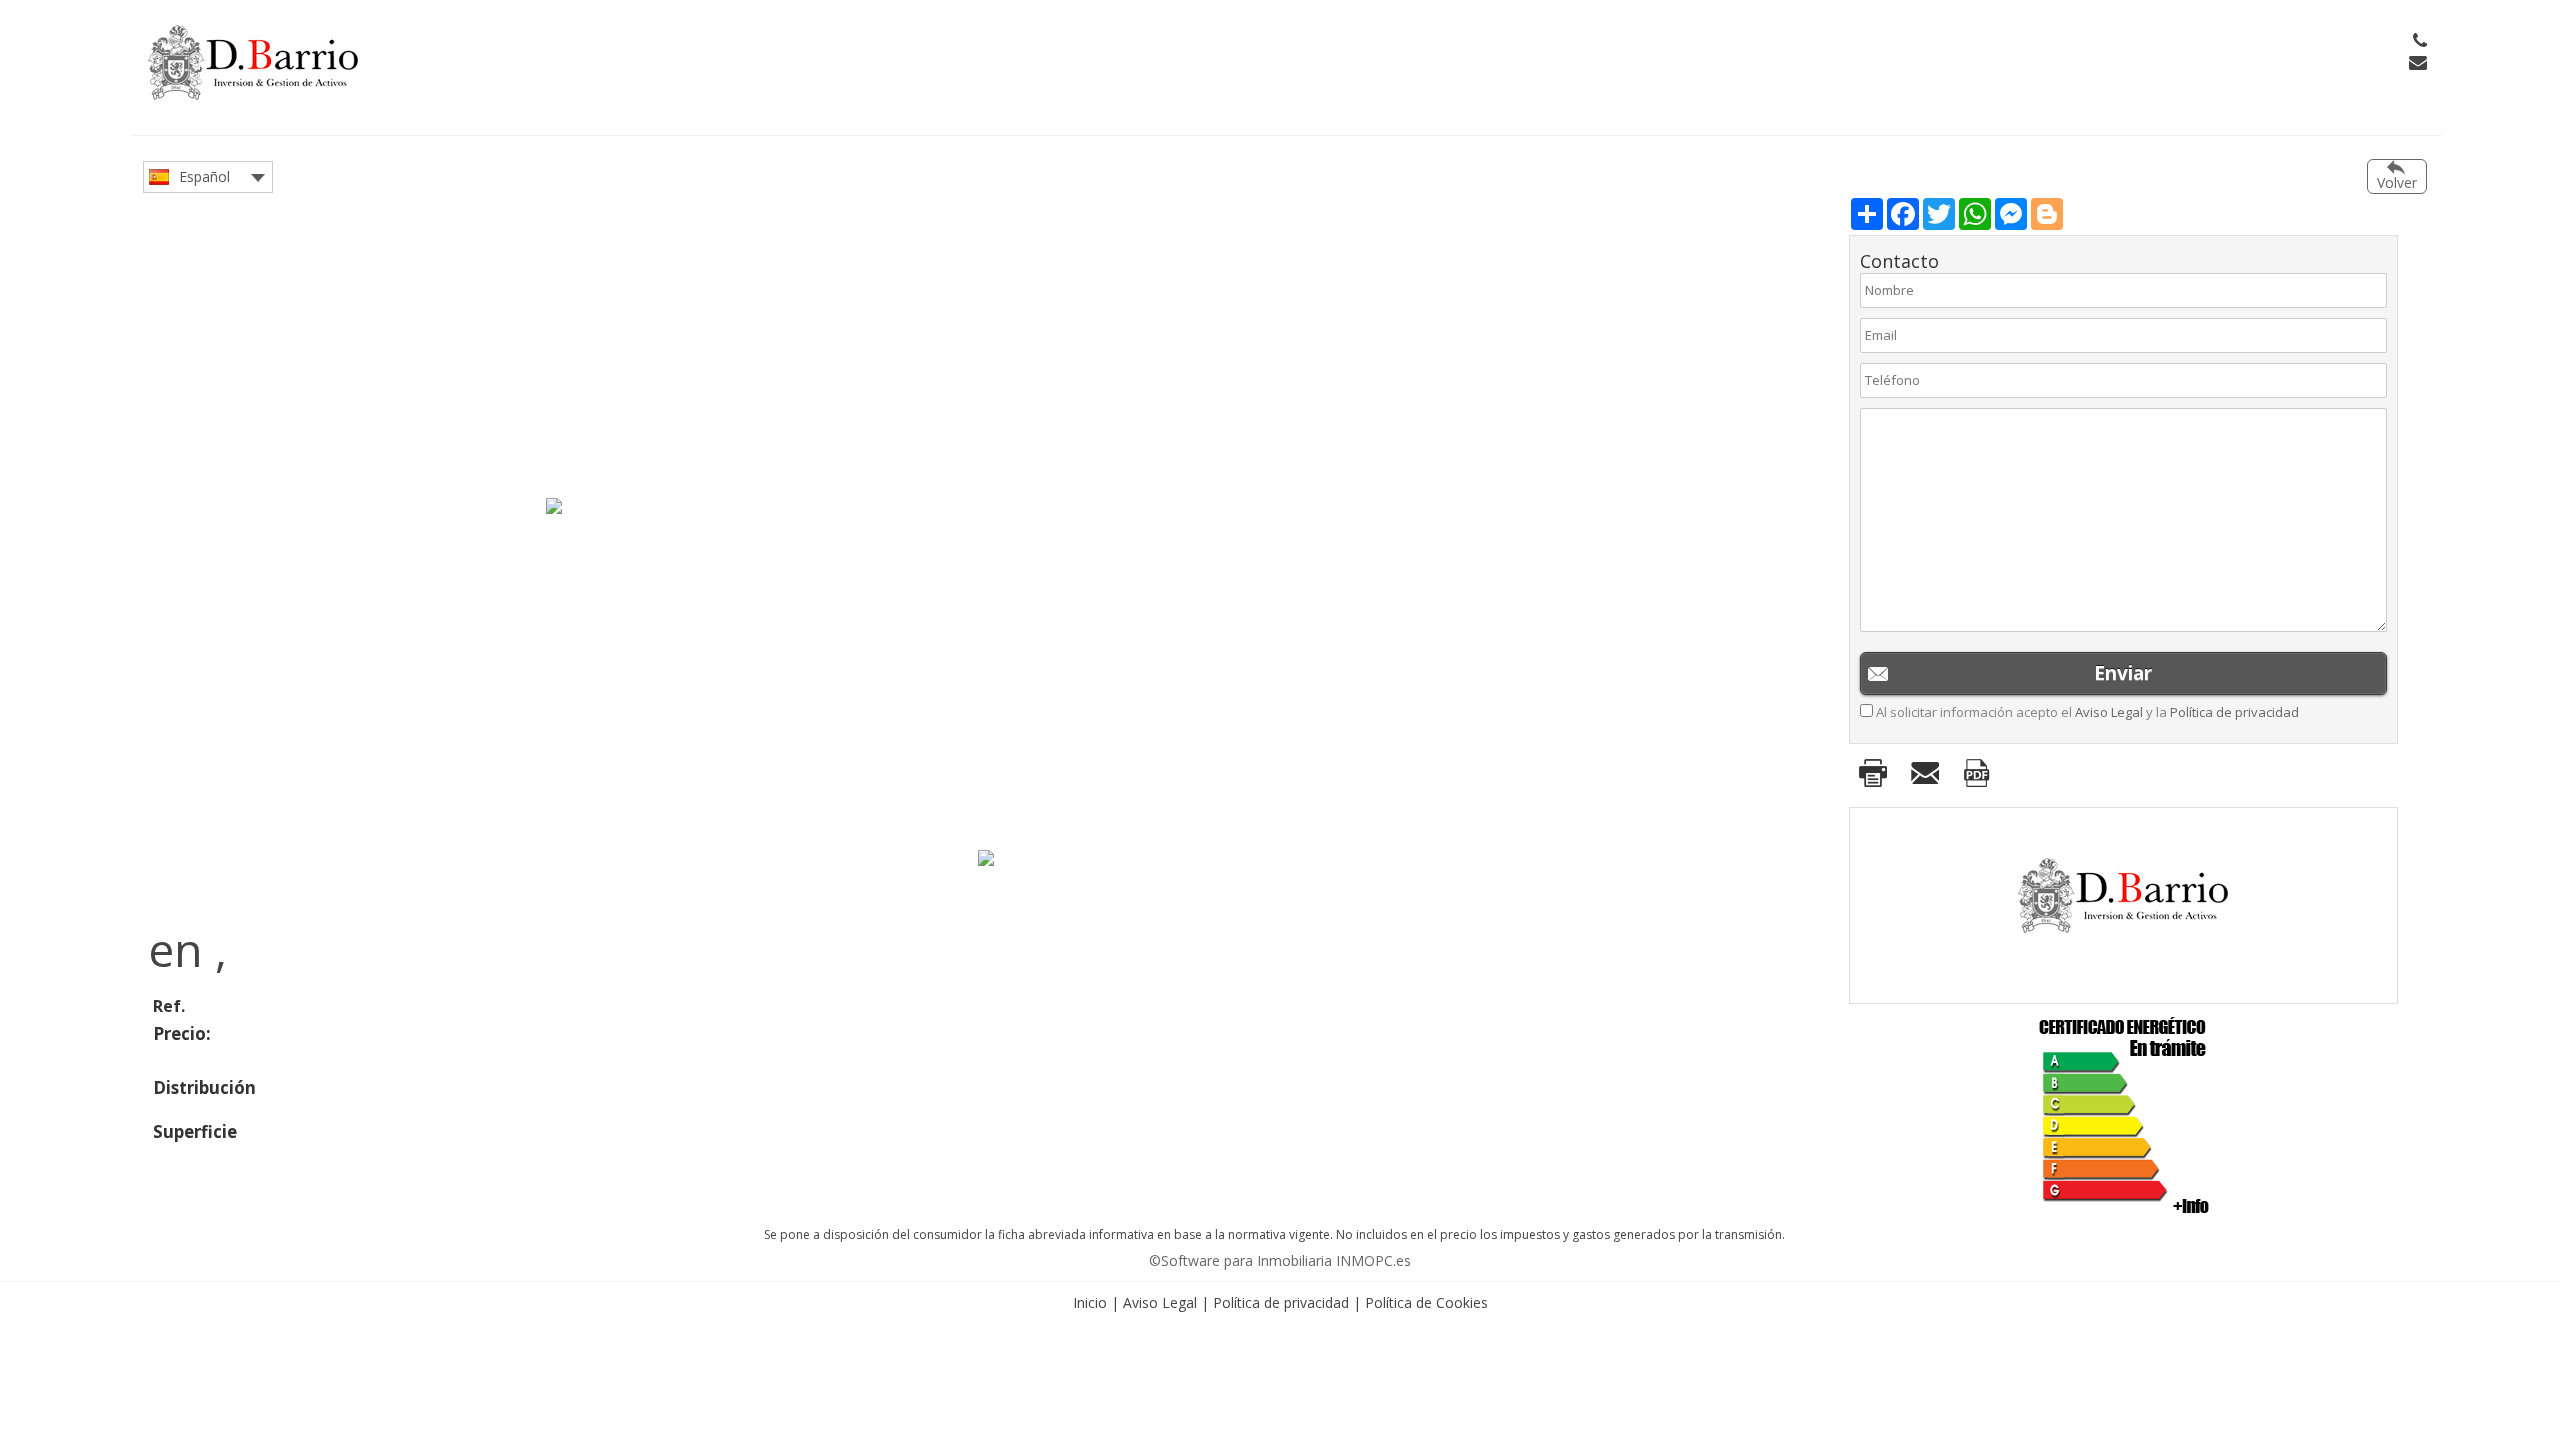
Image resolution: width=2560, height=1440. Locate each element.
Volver (2397, 182)
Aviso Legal (2109, 712)
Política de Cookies (1426, 1302)
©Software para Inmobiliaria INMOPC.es (1280, 1260)
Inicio (1090, 1302)
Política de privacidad (2234, 712)
